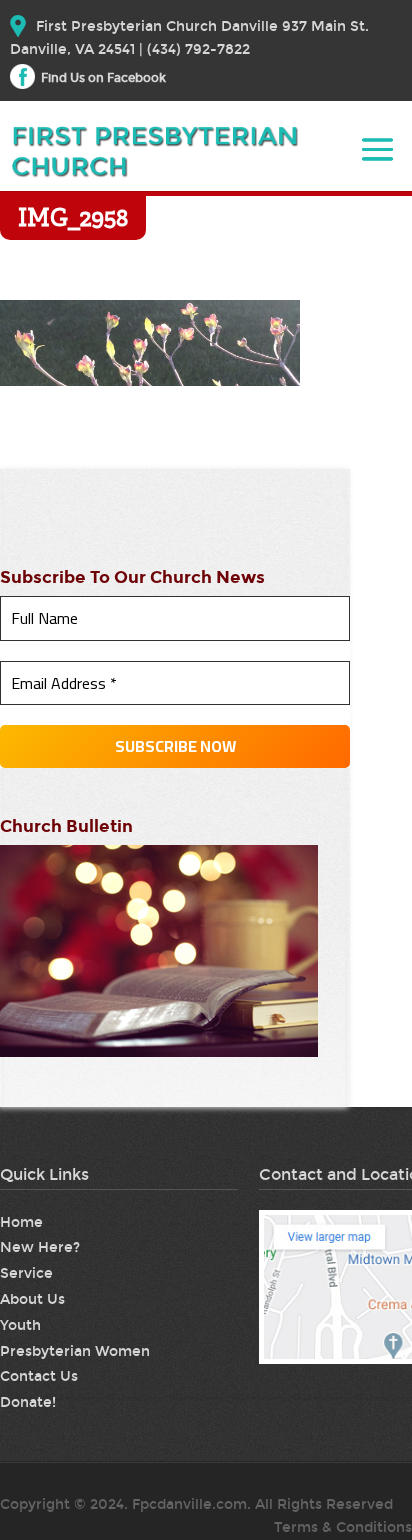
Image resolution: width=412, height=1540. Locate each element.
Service (26, 1273)
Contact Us (39, 1376)
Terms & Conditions (343, 1527)
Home (21, 1222)
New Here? (40, 1247)
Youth (20, 1325)
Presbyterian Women (75, 1351)
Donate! (28, 1402)
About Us (32, 1299)
